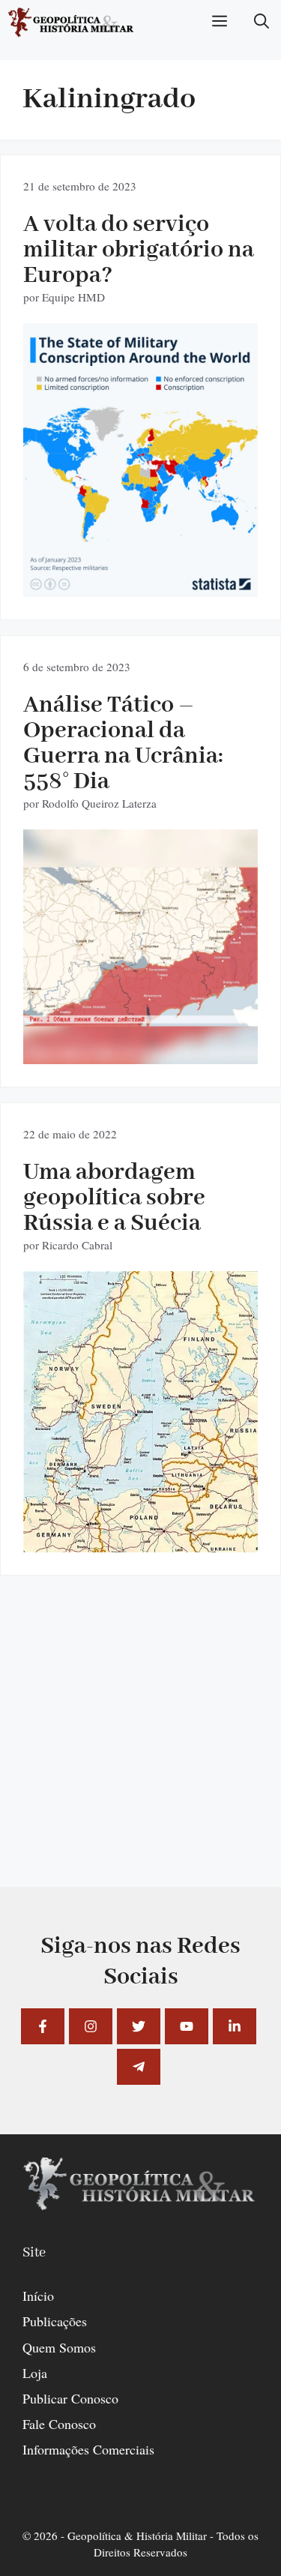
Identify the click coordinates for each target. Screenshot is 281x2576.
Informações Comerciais (88, 2449)
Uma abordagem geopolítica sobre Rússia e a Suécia (114, 1198)
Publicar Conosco (70, 2398)
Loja (35, 2373)
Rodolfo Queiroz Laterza (99, 803)
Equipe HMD (73, 297)
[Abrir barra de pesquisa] (262, 22)
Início (38, 2296)
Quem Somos (59, 2347)
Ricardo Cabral (77, 1245)
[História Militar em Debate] (72, 22)
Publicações (55, 2321)
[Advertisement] (140, 1746)
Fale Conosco (59, 2424)
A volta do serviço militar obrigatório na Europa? (139, 250)
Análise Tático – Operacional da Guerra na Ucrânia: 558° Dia (123, 744)
